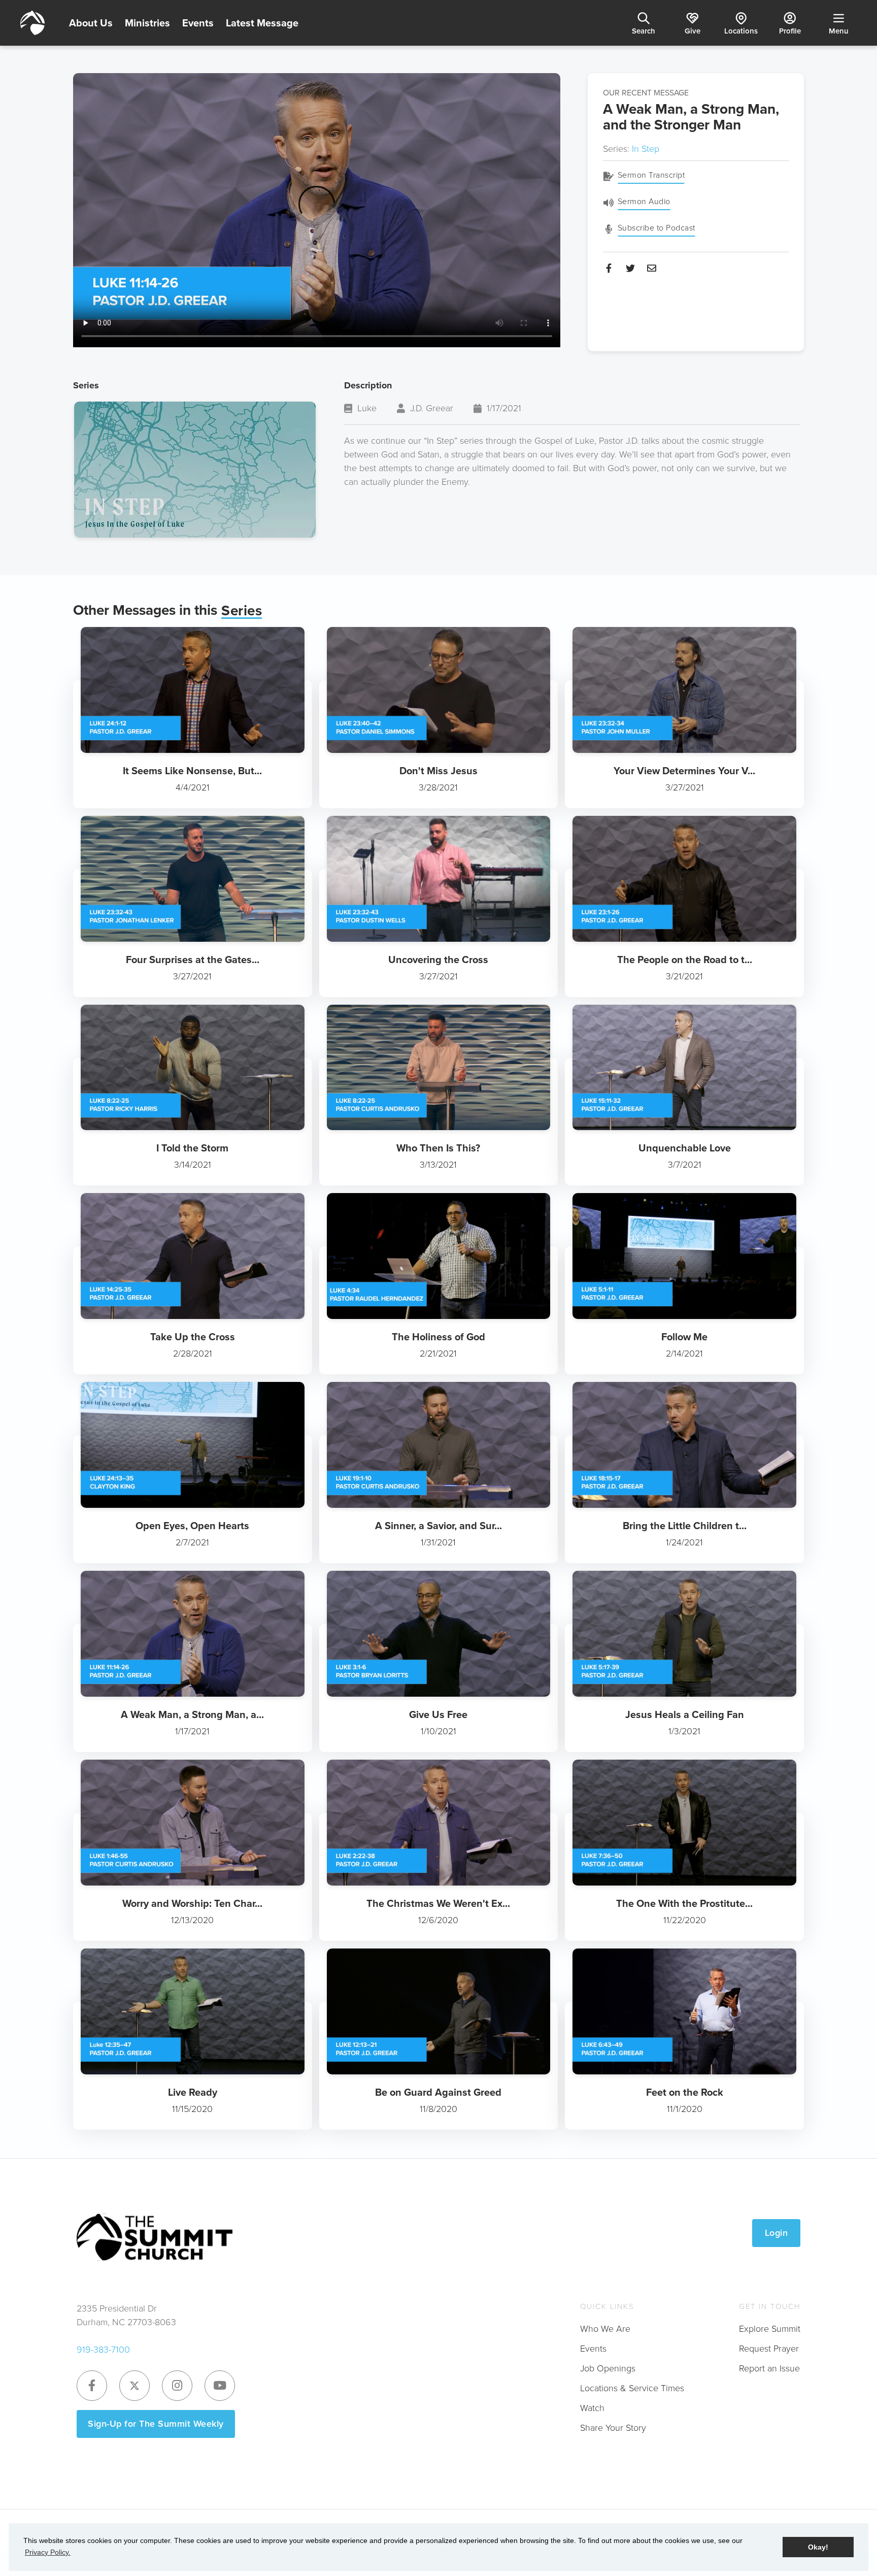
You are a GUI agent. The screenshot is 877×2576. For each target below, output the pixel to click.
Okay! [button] (818, 2547)
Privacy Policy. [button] (48, 2552)
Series (242, 611)
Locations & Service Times (632, 2388)
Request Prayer (769, 2349)
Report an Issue (769, 2368)
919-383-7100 (103, 2350)
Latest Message (262, 23)
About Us (91, 23)
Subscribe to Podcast (656, 228)
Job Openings (608, 2368)
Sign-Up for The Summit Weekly (156, 2424)
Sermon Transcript (651, 175)
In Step (646, 149)
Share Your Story (613, 2428)
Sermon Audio (644, 201)
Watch (592, 2408)
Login (777, 2233)
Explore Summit (770, 2329)
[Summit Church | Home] (32, 23)
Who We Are (605, 2329)
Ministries (147, 23)
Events (198, 23)
